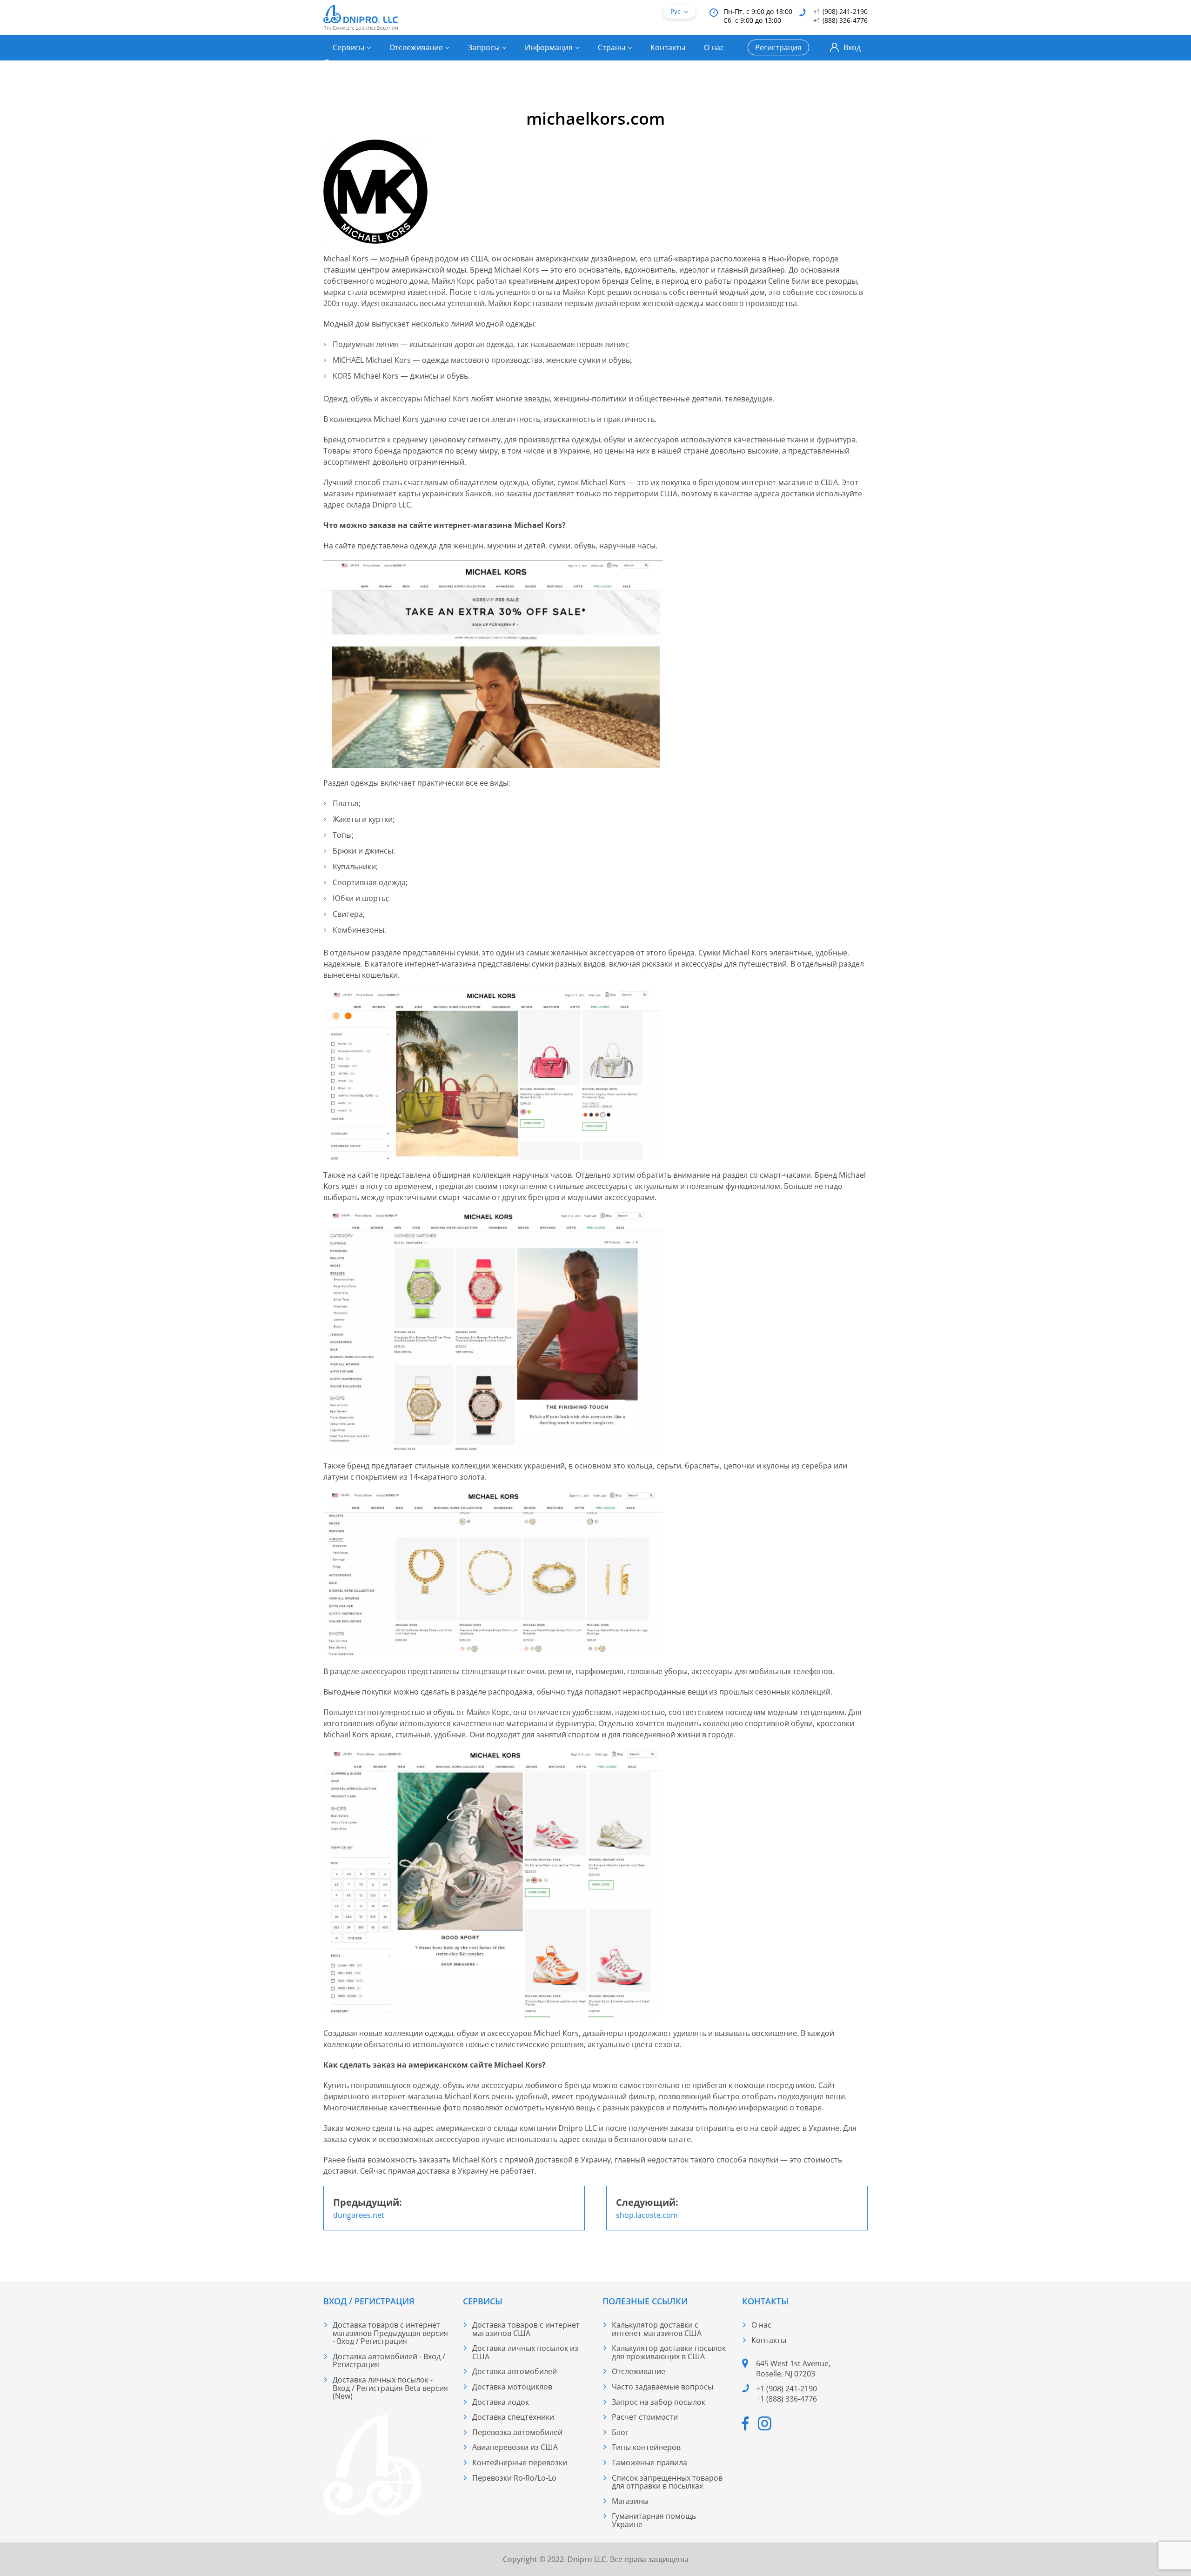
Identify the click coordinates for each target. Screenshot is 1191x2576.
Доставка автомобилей (515, 2371)
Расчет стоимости (645, 2417)
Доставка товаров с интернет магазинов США (526, 2329)
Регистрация (778, 47)
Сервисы (348, 47)
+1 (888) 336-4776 (840, 20)
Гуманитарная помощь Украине (654, 2520)
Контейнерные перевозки (520, 2463)
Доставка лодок (501, 2402)
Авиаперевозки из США (515, 2447)
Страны (612, 47)
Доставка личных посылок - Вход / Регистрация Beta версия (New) (390, 2388)
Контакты (668, 47)
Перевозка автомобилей (517, 2432)
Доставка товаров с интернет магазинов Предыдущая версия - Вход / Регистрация (390, 2333)
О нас (714, 47)
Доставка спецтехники (513, 2417)
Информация (549, 47)
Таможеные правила (649, 2463)
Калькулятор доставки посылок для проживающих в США (669, 2352)
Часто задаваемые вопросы (662, 2387)
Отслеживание (416, 47)
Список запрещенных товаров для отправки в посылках (667, 2482)
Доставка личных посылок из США (525, 2352)
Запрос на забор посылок (659, 2402)
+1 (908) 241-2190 (840, 11)
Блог (620, 2432)
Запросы (484, 47)
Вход (852, 47)
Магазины (630, 2501)
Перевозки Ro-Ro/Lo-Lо (514, 2478)
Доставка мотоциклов (512, 2387)
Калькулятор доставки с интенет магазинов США (657, 2329)
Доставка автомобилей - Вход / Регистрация (389, 2361)
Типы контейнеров (646, 2447)
